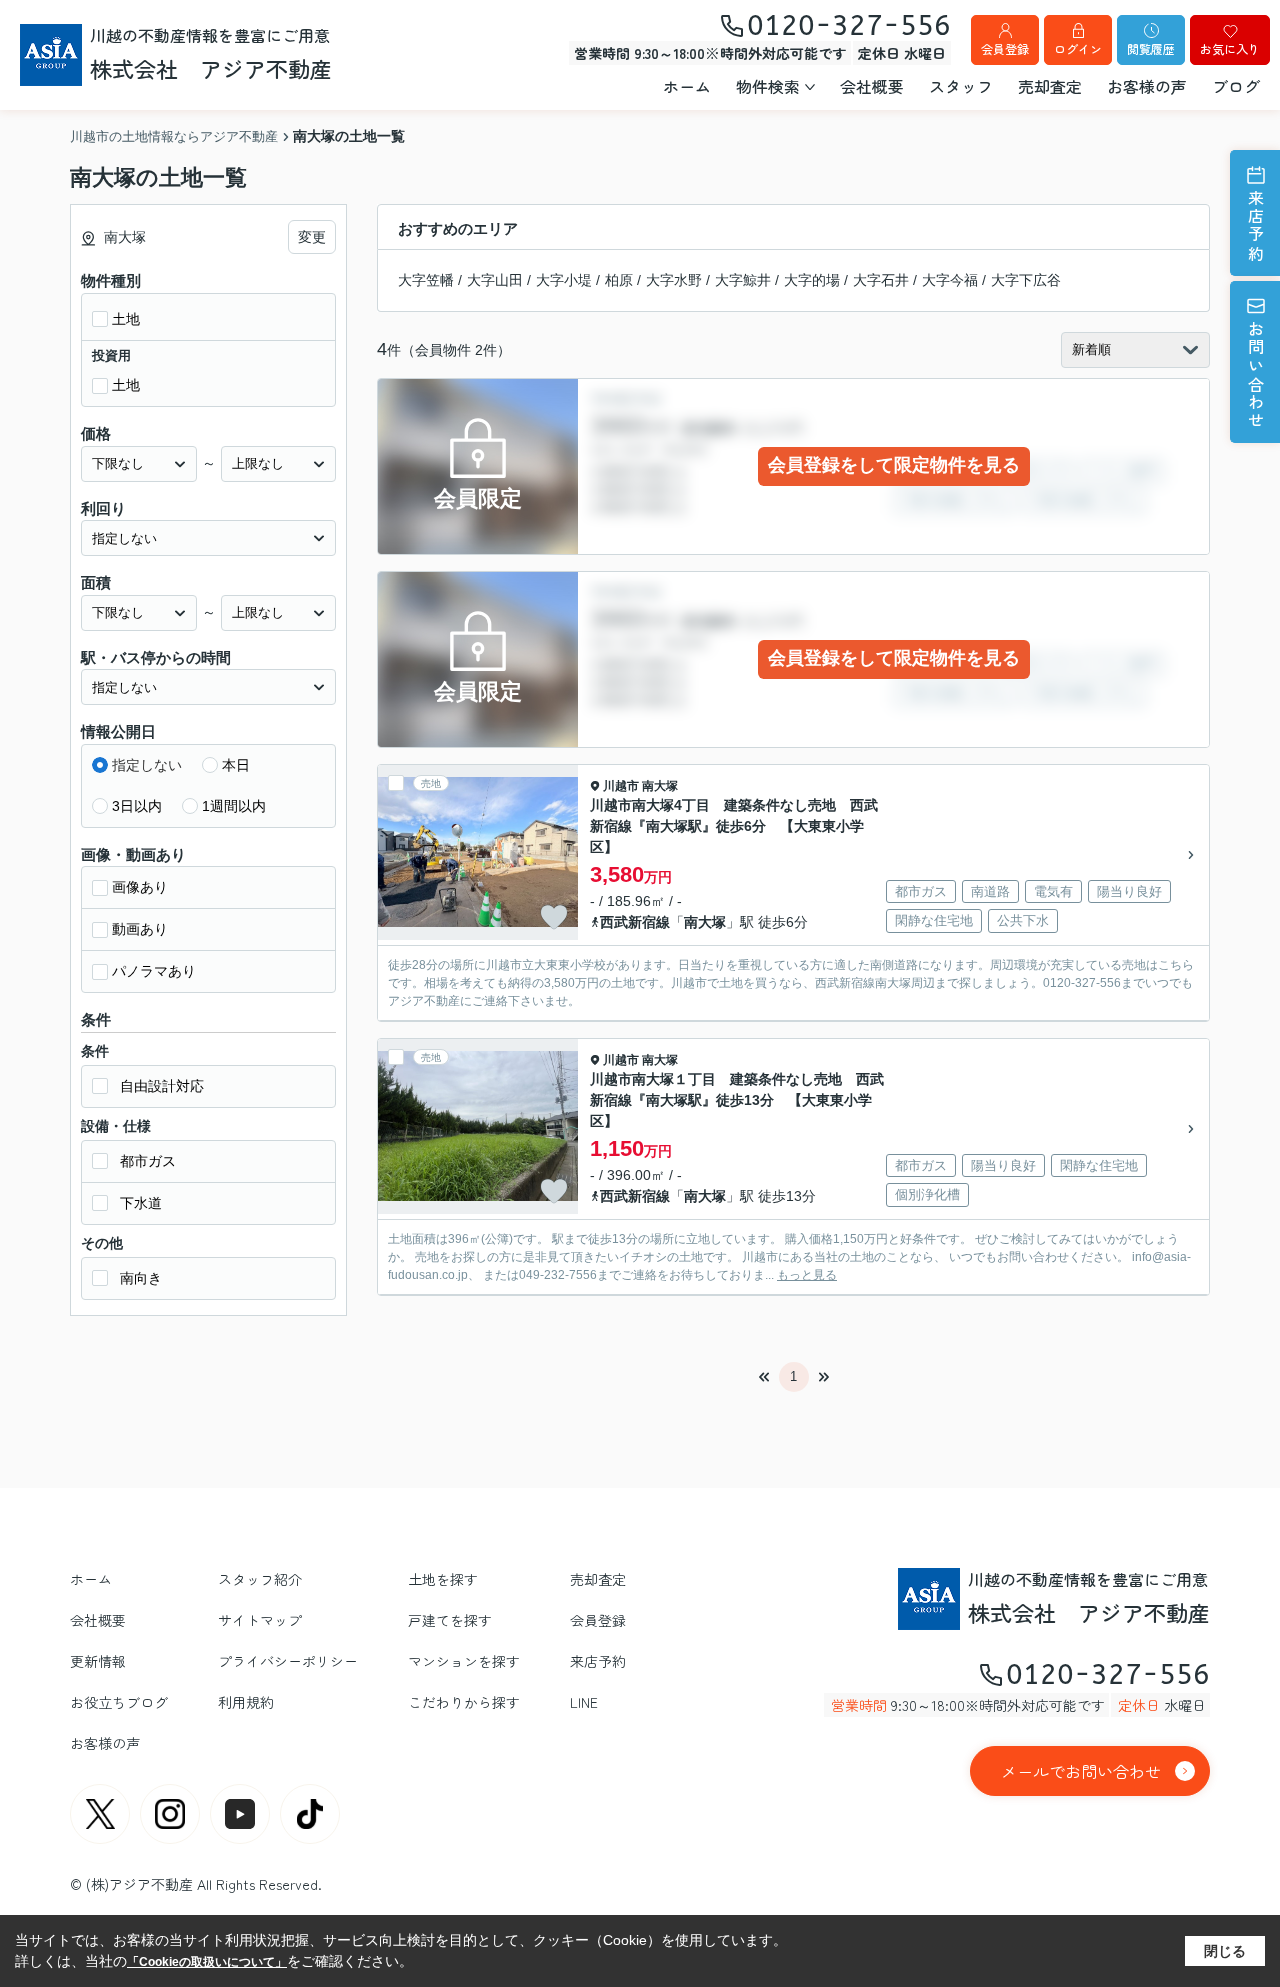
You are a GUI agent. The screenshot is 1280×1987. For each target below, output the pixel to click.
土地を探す (443, 1579)
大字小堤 (564, 280)
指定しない (147, 765)
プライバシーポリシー (288, 1661)
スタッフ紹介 (260, 1579)
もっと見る (807, 1275)
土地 (126, 319)
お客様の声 (1147, 86)
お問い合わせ (1256, 375)
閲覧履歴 (1151, 48)
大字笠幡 (426, 280)
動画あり (140, 929)
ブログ (1236, 86)
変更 (312, 237)
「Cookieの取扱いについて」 (207, 1962)
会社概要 (872, 86)
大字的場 (812, 280)
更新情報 (98, 1661)
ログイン (1078, 48)
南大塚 (660, 786)
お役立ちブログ (119, 1702)
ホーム (687, 86)
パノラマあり (154, 971)
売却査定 (1050, 86)
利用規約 (246, 1702)
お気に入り (1230, 48)
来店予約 (1256, 226)
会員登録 (1005, 48)
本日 (236, 765)
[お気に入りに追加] (554, 917)
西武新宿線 (635, 922)
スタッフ (961, 86)
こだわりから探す (464, 1702)
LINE (584, 1702)
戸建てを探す (450, 1620)
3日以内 (137, 806)
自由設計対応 (162, 1086)
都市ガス (148, 1161)
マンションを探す (464, 1661)
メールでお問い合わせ (1081, 1771)
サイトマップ (260, 1620)
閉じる (1225, 1950)
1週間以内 (234, 806)
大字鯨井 (743, 280)
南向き (141, 1278)
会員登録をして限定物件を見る (894, 465)
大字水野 (674, 280)
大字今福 (950, 280)
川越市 (621, 786)
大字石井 (881, 280)
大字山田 (495, 280)
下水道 (141, 1203)
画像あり (140, 887)
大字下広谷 (1026, 280)
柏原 (619, 280)
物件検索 (768, 86)
